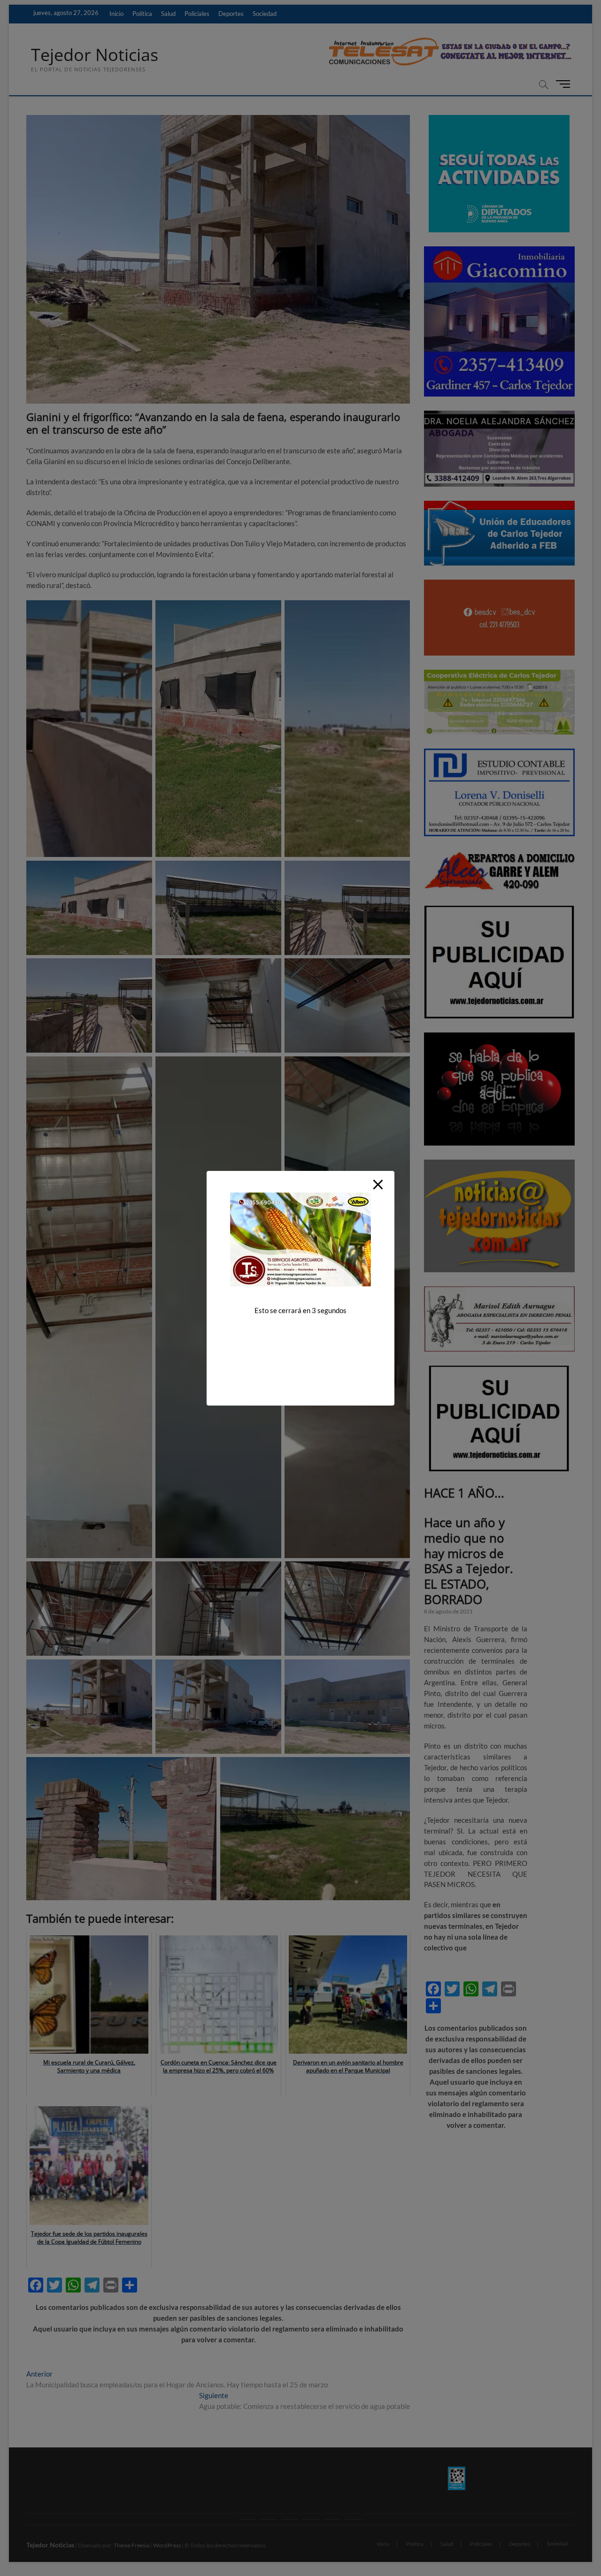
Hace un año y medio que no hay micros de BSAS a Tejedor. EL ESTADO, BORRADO (469, 1561)
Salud (168, 14)
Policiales (197, 14)
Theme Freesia (131, 2545)
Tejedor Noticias (95, 55)
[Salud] (290, 2519)
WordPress (167, 2545)
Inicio (116, 14)
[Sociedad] (353, 2519)
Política (142, 14)
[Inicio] (248, 2519)
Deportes (231, 14)
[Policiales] (311, 2519)
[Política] (269, 2519)
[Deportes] (332, 2519)
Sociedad (265, 14)
